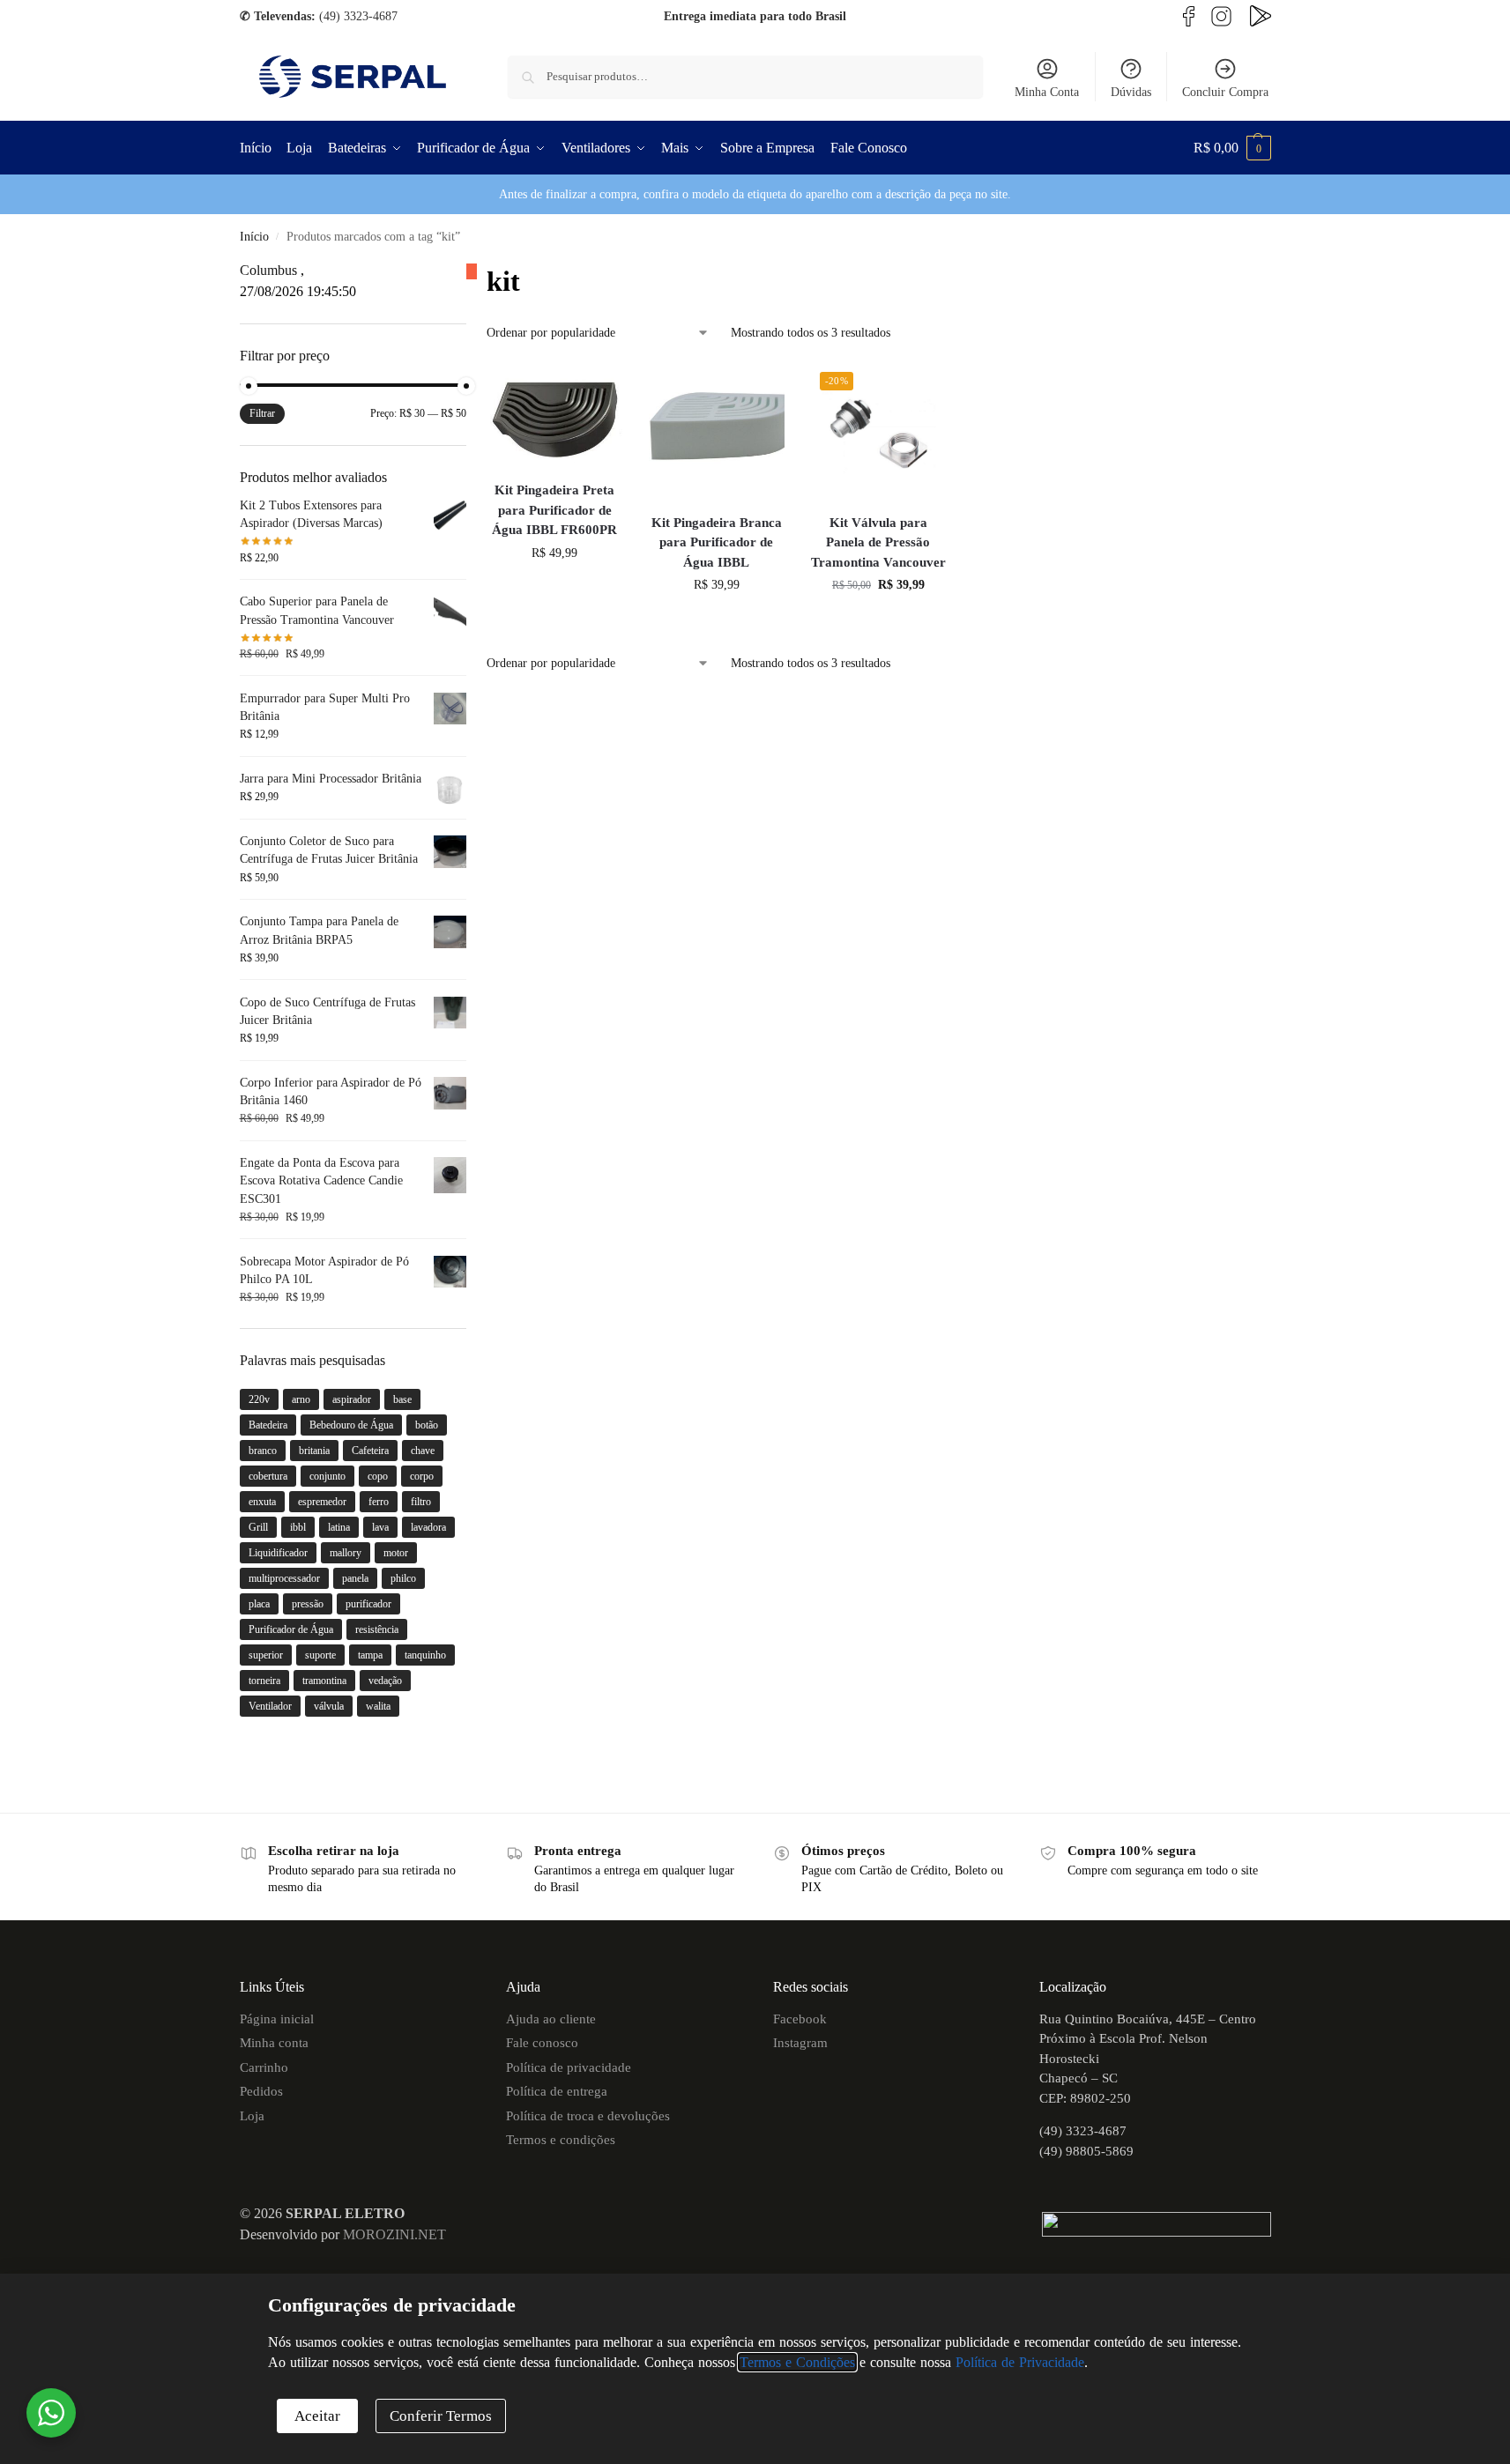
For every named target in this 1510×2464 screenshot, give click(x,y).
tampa (370, 1655)
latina (339, 1527)
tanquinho (425, 1655)
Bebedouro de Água (351, 1425)
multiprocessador (284, 1578)
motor (396, 1553)
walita (378, 1706)
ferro (379, 1502)
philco (403, 1578)
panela (355, 1578)
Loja (252, 2116)
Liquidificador (278, 1553)
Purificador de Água (291, 1629)
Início (254, 237)
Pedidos (261, 2091)
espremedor (322, 1502)
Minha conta (274, 2043)
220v (259, 1399)
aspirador (352, 1399)
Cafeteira (370, 1451)
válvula (329, 1706)
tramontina (324, 1681)
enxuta (262, 1502)
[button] (1232, 148)
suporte (320, 1655)
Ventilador (270, 1706)
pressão (308, 1604)
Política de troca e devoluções (588, 2116)
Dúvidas (1131, 92)
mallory (346, 1553)
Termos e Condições (797, 2362)
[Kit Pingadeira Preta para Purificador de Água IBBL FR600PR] (554, 415)
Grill (258, 1527)
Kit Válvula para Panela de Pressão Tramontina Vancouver (878, 542)
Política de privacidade (569, 2067)
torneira (264, 1681)
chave (423, 1451)
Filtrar (262, 413)
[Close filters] (472, 271)
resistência (377, 1629)
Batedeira (268, 1425)
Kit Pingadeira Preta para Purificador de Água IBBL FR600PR (554, 510)
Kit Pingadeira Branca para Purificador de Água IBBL (717, 542)
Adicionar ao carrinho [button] (554, 590)
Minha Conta (1047, 92)
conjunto (327, 1476)
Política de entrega (557, 2091)
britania (314, 1451)
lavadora (428, 1527)
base (402, 1399)
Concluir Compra (1225, 92)
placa (259, 1604)
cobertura (268, 1476)
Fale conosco (542, 2043)
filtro (421, 1502)
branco (263, 1451)
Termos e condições (561, 2140)
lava (380, 1527)
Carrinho (264, 2067)
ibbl (298, 1527)
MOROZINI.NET (394, 2234)
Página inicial (277, 2019)
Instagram (800, 2043)
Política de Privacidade (1020, 2362)
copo (378, 1476)
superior (266, 1655)
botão (427, 1425)
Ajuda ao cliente (551, 2019)
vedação (385, 1681)
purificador (368, 1604)
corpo (422, 1476)
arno (301, 1399)
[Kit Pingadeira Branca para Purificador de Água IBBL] (717, 431)
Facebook (800, 2019)
